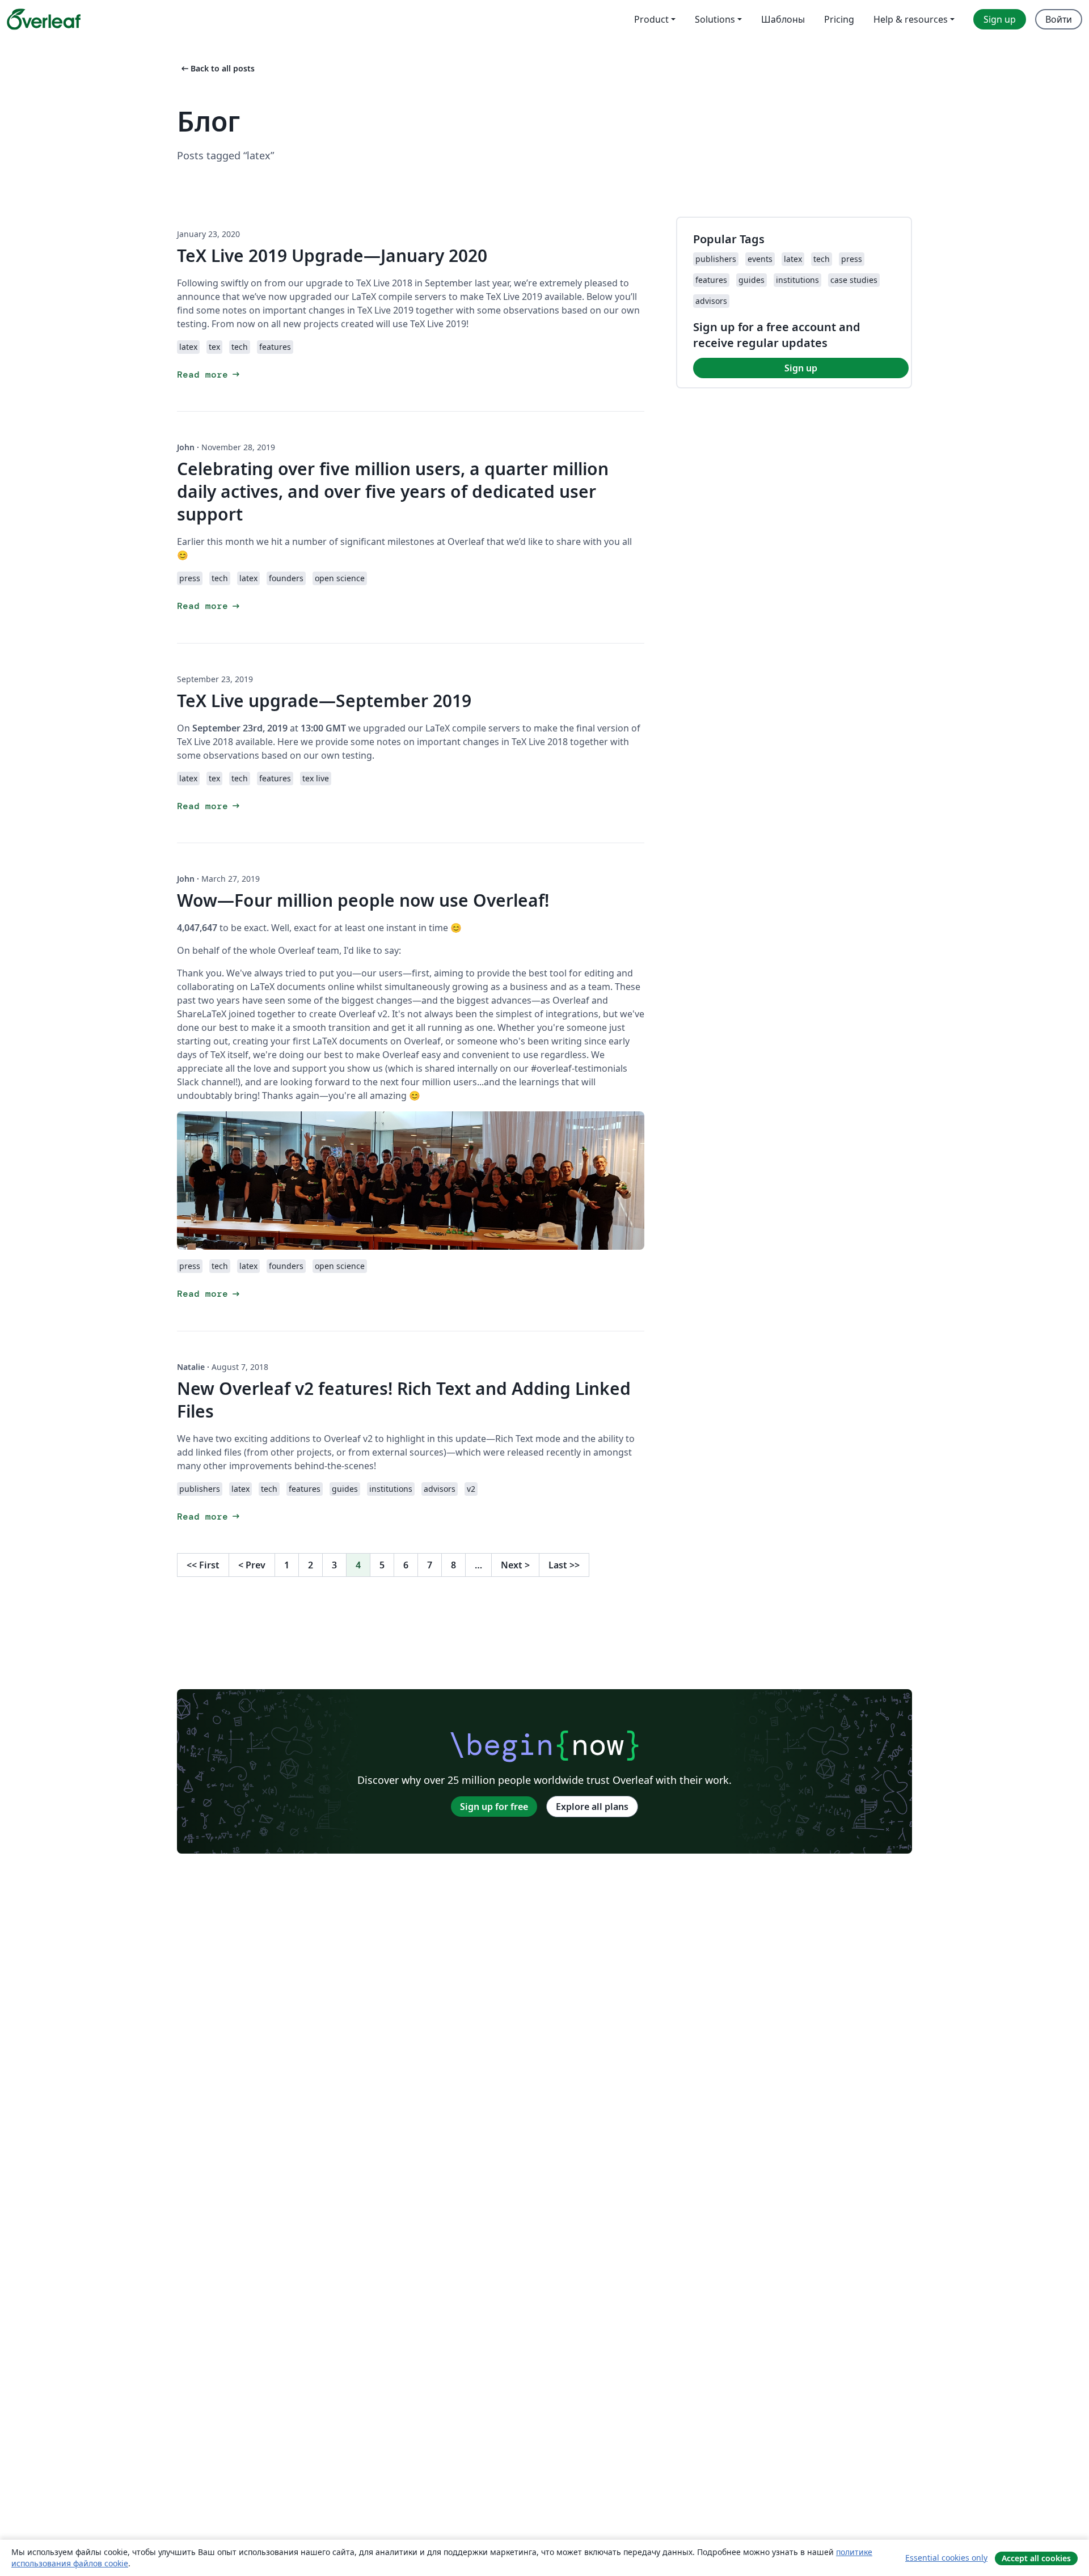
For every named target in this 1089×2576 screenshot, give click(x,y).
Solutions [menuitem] (715, 19)
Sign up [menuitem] (1000, 19)
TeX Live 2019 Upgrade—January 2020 (332, 255)
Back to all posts (217, 68)
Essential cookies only (946, 2558)
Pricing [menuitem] (839, 19)
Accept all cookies (1036, 2558)
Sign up (801, 368)
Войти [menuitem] (1059, 19)
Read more (209, 375)
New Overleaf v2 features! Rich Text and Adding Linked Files (404, 1400)
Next (515, 1565)
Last (564, 1565)
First (203, 1565)
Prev (252, 1565)
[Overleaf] (44, 19)
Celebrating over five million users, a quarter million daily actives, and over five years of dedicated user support (393, 491)
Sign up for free (494, 1807)
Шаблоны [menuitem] (783, 19)
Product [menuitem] (651, 19)
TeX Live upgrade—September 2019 (324, 701)
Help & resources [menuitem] (911, 19)
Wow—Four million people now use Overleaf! (363, 900)
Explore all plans (592, 1807)
